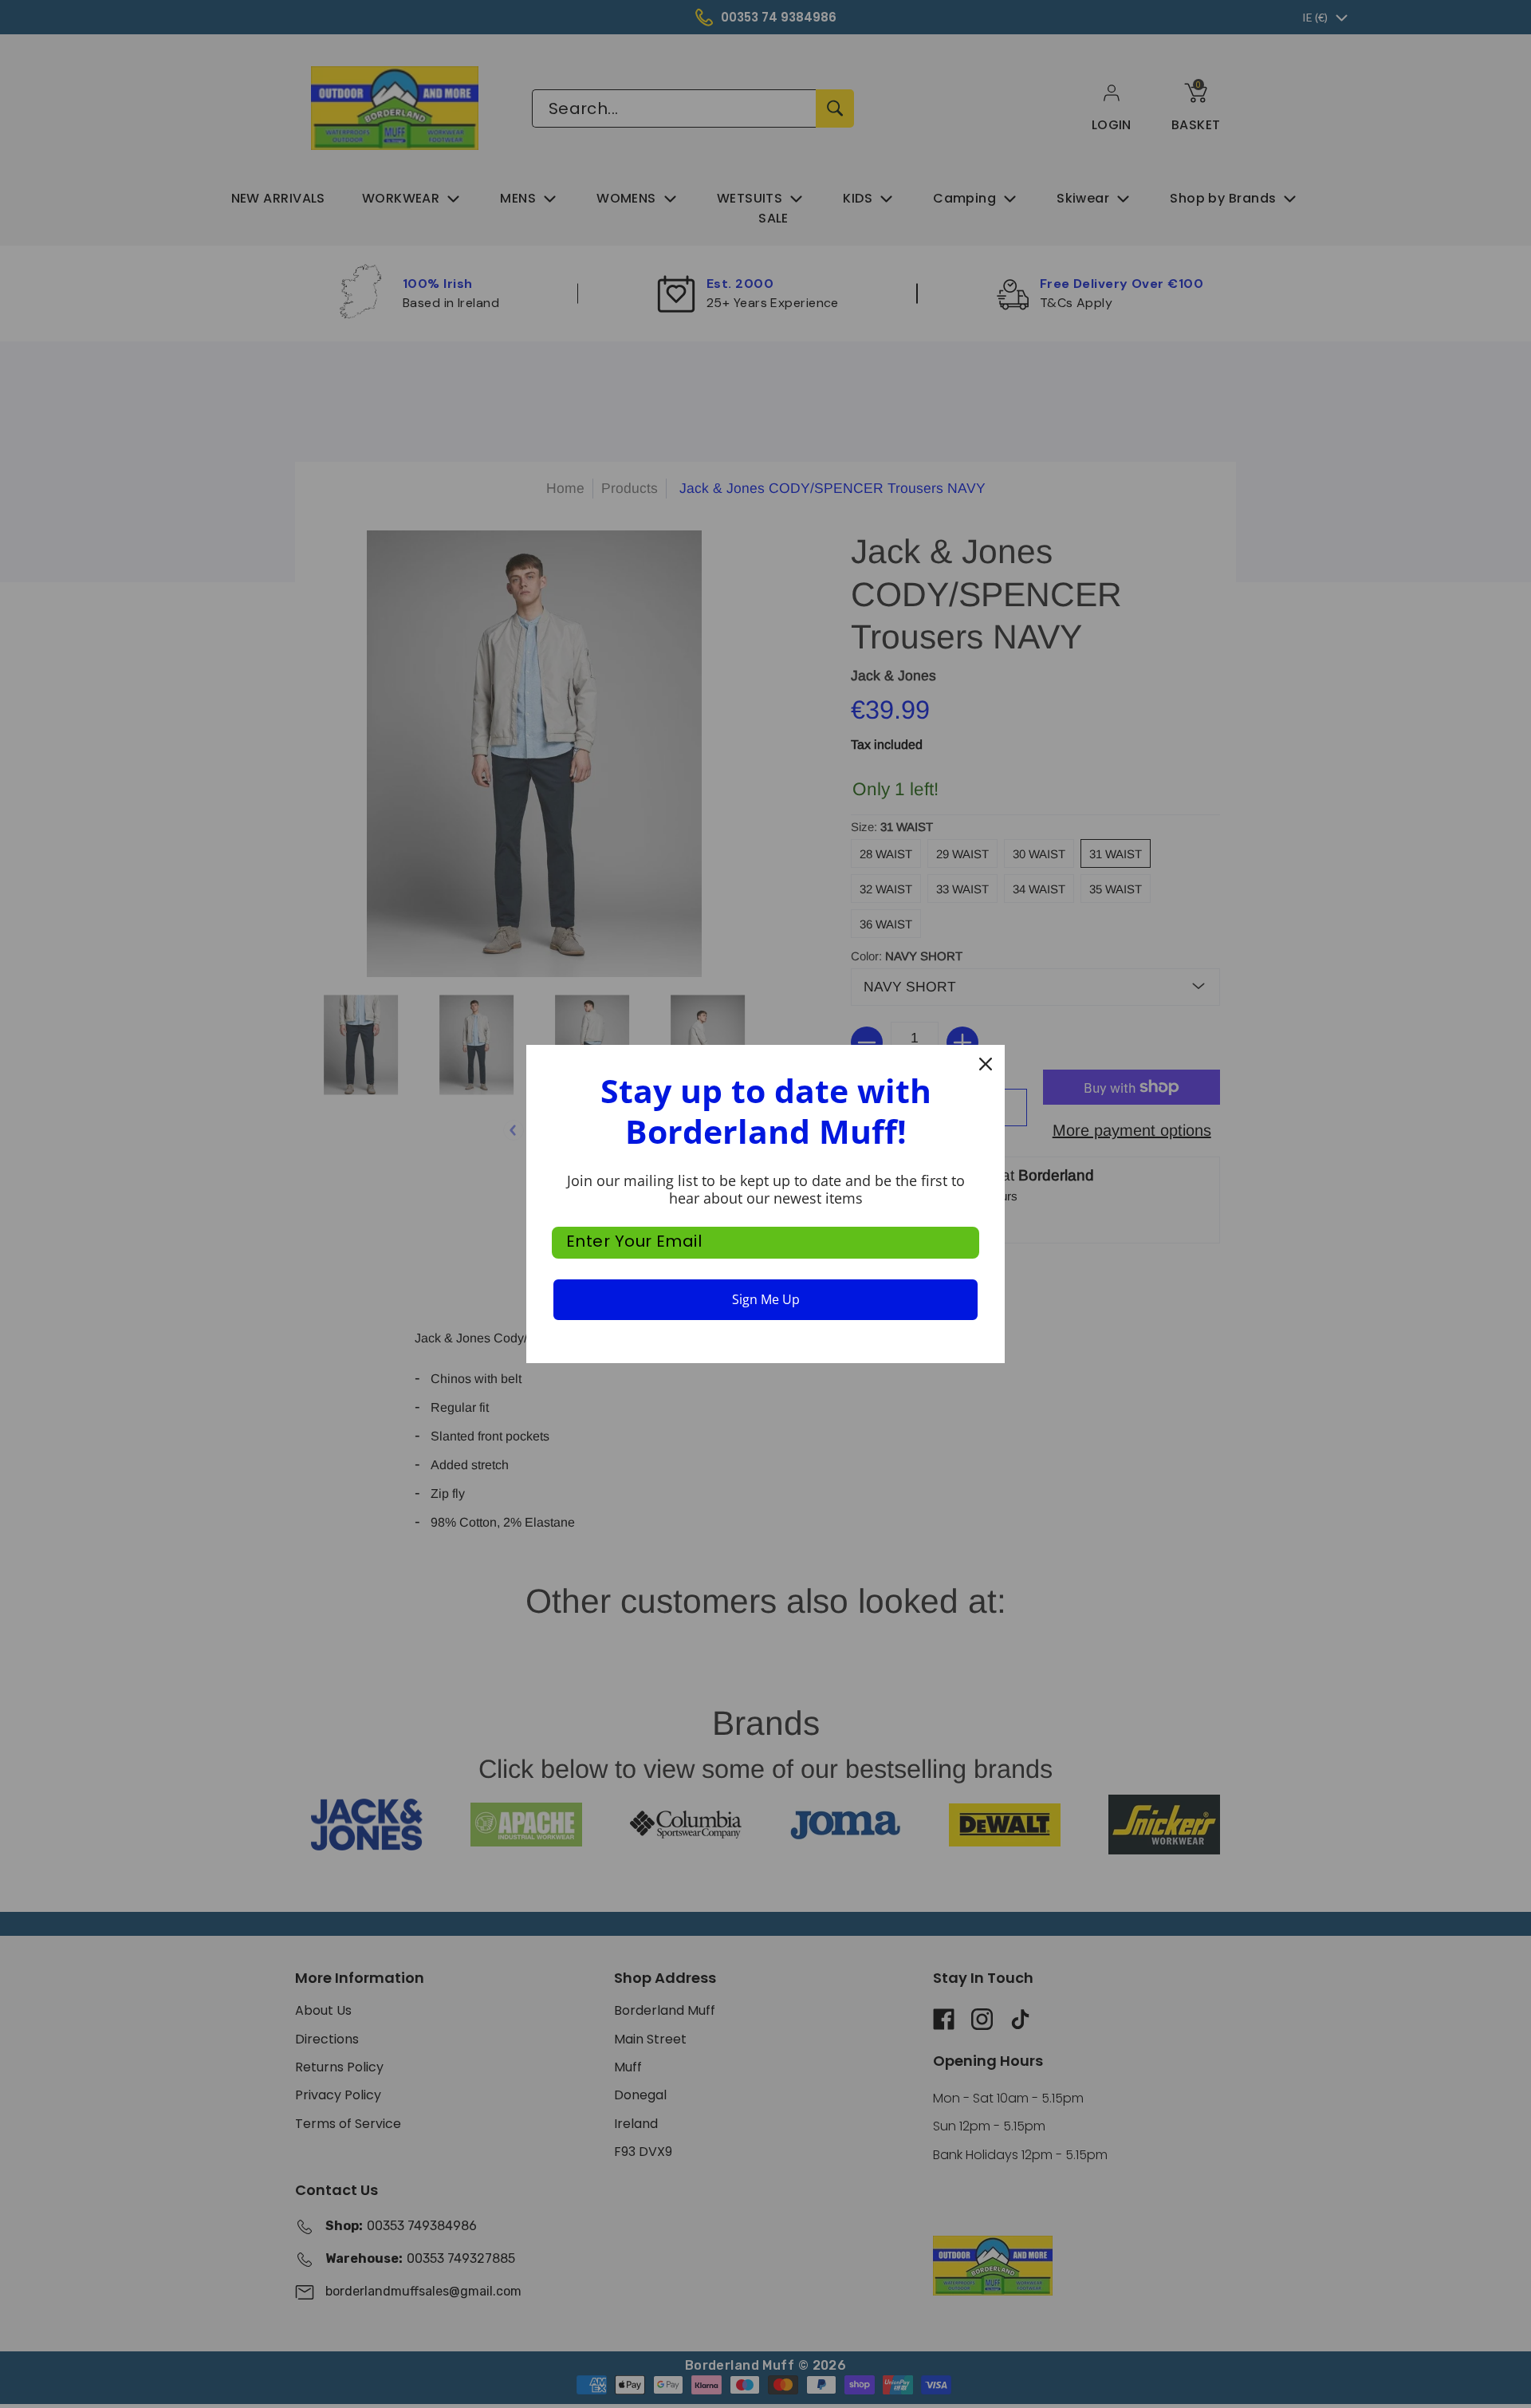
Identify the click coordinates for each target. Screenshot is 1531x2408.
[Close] (986, 1064)
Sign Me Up (766, 1299)
